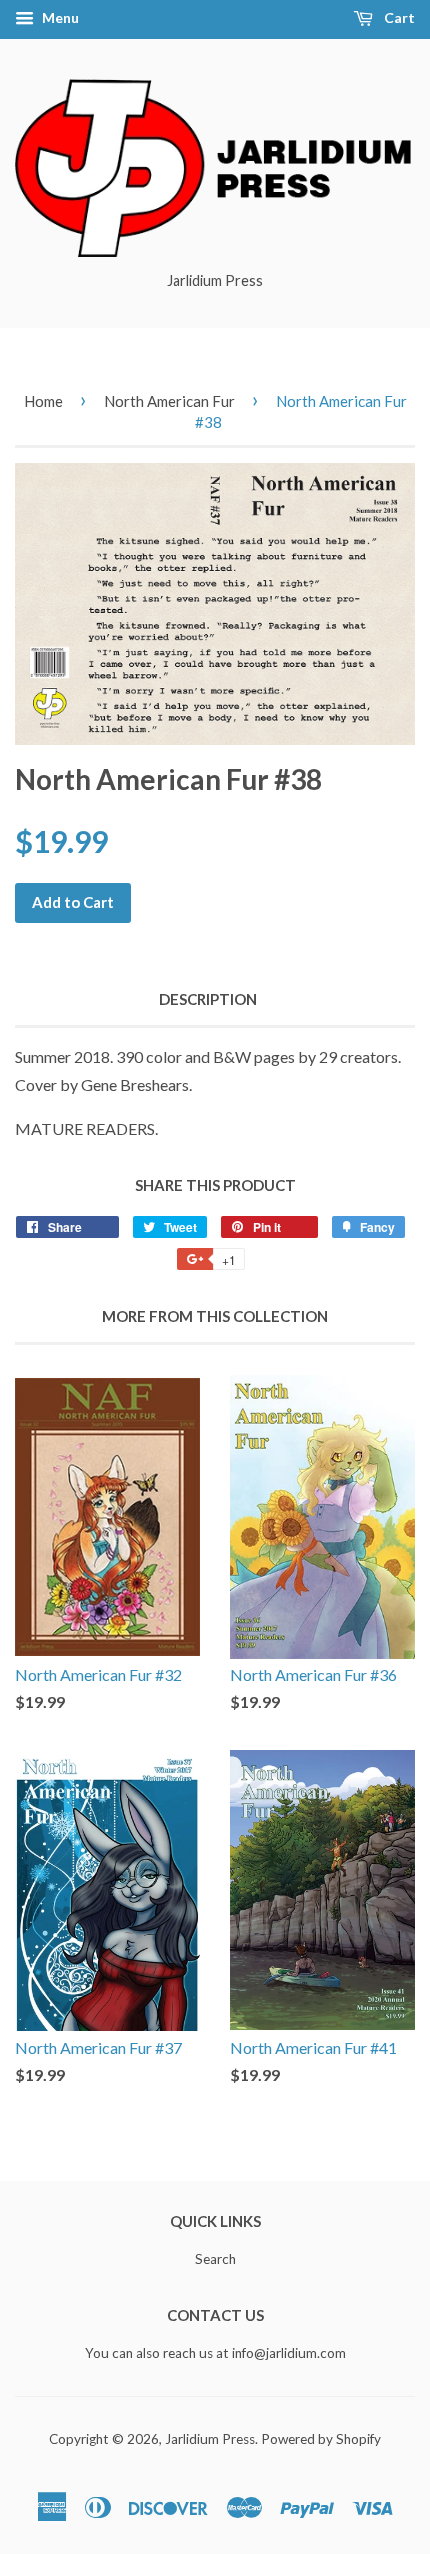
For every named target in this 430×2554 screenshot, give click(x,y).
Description (208, 999)
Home (43, 401)
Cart (398, 17)
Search (215, 2259)
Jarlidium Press (210, 2439)
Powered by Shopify (321, 2439)
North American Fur (169, 401)
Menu (59, 17)
